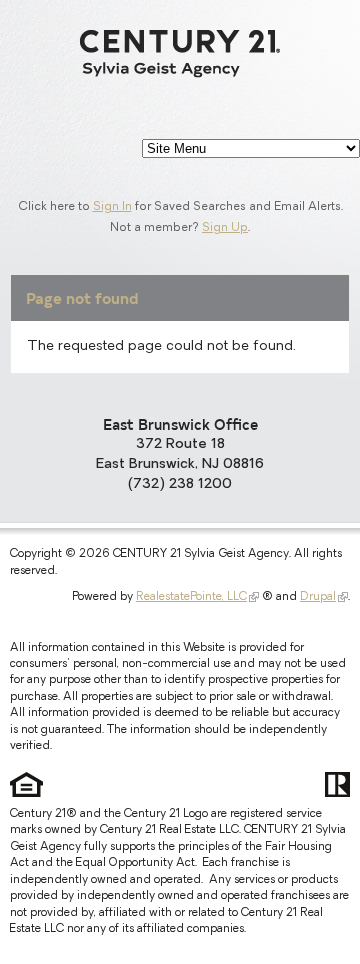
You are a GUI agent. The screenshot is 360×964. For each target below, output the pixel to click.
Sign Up (225, 228)
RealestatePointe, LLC (191, 597)
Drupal (318, 597)
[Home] (180, 54)
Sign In (112, 207)
